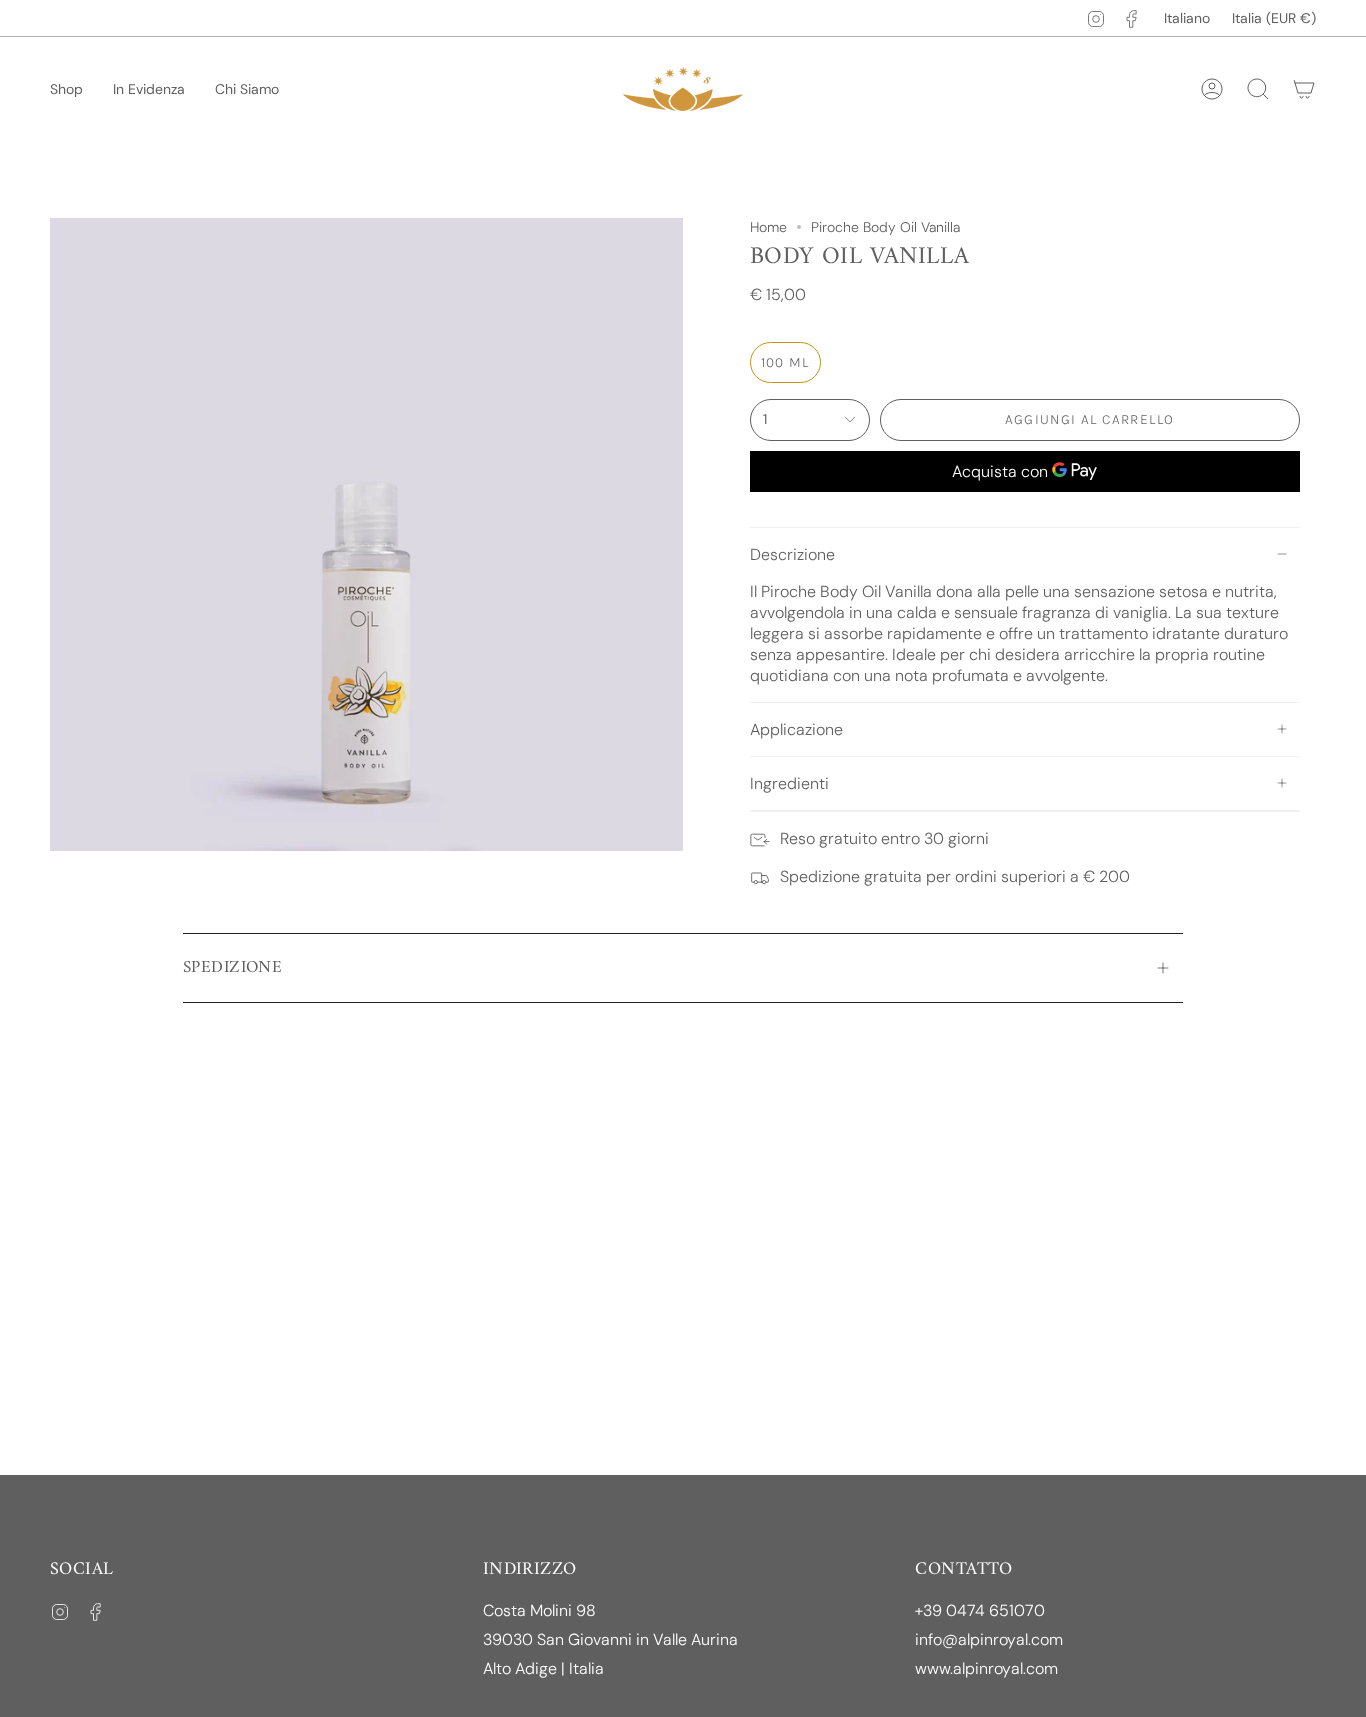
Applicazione (796, 729)
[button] (66, 89)
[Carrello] (1304, 89)
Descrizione (792, 554)
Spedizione (232, 968)
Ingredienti (789, 783)
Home (768, 227)
